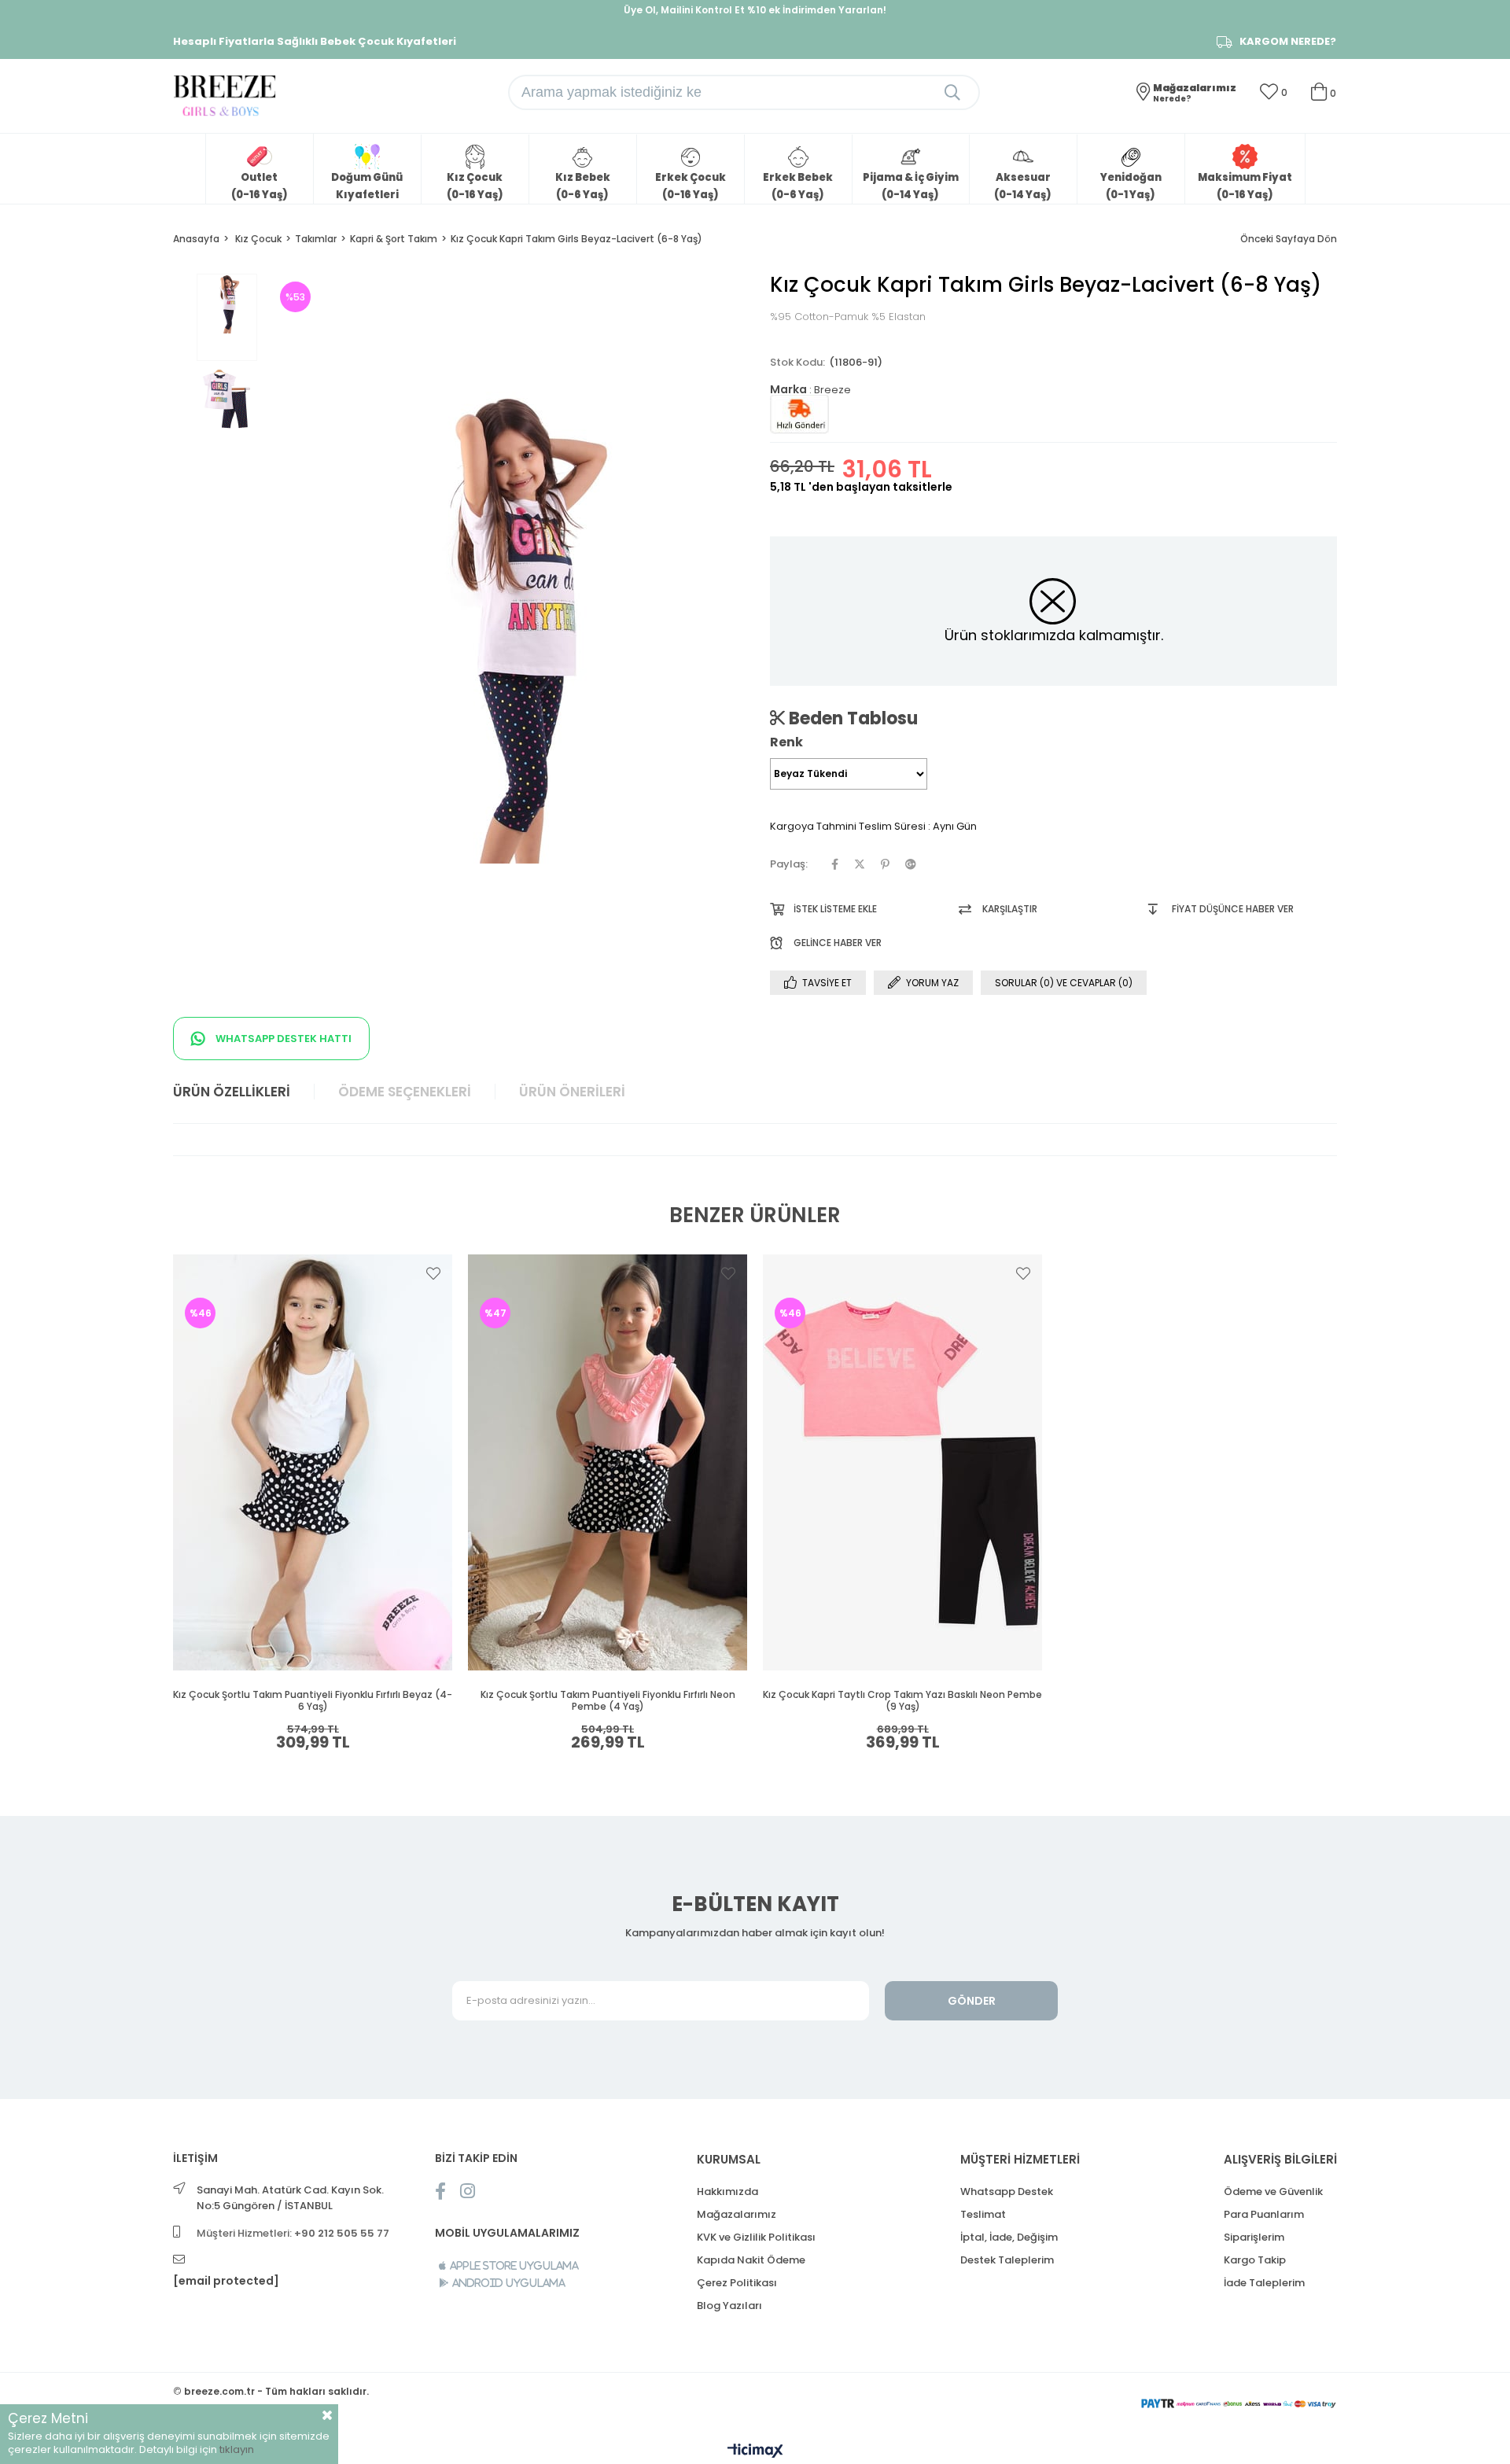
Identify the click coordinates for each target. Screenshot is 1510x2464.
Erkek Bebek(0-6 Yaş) (798, 186)
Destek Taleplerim (1007, 2260)
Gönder (972, 2001)
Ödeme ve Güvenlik (1273, 2191)
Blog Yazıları (729, 2306)
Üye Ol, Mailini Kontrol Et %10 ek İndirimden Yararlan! (755, 10)
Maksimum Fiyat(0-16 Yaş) (1245, 186)
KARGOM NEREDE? (1288, 42)
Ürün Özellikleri (232, 1092)
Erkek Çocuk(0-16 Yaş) (691, 186)
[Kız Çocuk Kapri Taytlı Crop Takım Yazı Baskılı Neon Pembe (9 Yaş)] (902, 1462)
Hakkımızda (727, 2191)
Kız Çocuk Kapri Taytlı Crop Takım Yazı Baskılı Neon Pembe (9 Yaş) (902, 1701)
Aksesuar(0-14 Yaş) (1023, 186)
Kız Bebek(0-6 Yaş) (583, 186)
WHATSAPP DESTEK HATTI (282, 1039)
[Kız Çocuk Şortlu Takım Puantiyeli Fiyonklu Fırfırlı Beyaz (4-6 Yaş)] (313, 1462)
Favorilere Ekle (433, 1273)
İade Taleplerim (1264, 2283)
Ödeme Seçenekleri (405, 1092)
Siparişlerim (1254, 2237)
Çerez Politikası (737, 2283)
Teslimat (983, 2214)
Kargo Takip (1255, 2260)
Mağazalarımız (737, 2214)
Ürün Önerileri (572, 1092)
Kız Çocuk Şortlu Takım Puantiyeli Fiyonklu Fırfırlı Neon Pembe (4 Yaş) (608, 1701)
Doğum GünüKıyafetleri (367, 186)
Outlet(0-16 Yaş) (260, 186)
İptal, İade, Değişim (1009, 2237)
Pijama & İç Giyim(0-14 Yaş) (911, 186)
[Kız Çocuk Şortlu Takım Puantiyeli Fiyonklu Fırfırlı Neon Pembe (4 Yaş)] (608, 1462)
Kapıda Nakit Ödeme (751, 2260)
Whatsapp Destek (1007, 2191)
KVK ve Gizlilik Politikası (756, 2237)
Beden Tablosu (851, 718)
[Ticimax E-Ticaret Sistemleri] (755, 2452)
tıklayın (237, 2449)
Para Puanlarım (1264, 2214)
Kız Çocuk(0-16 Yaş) (475, 186)
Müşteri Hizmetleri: (293, 2233)
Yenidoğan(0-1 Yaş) (1131, 186)
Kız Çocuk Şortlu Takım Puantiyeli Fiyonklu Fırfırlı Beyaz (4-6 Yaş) (313, 1701)
